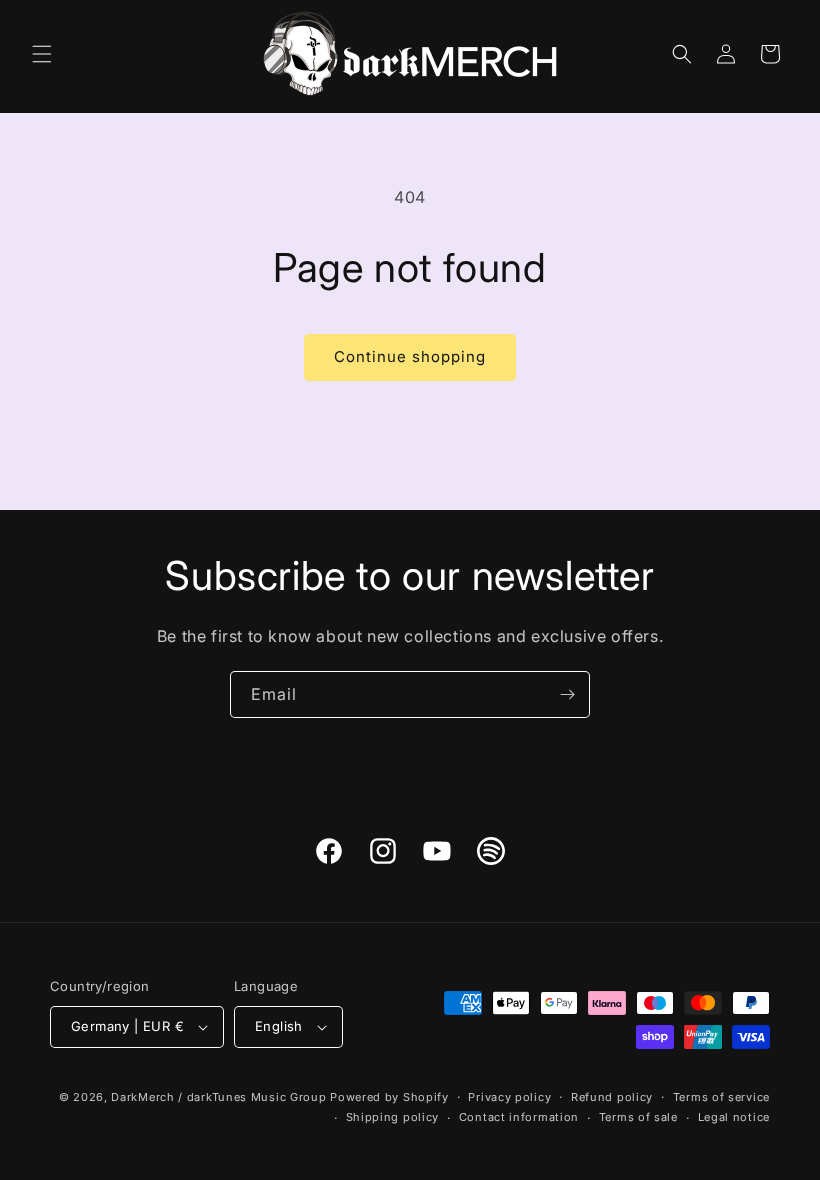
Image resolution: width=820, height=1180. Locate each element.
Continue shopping (410, 356)
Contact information (519, 1117)
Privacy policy (509, 1097)
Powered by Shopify (389, 1097)
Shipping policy (393, 1117)
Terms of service (721, 1097)
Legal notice (734, 1117)
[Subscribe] (567, 694)
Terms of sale (638, 1117)
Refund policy (612, 1097)
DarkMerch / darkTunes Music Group (218, 1097)
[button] (42, 54)
